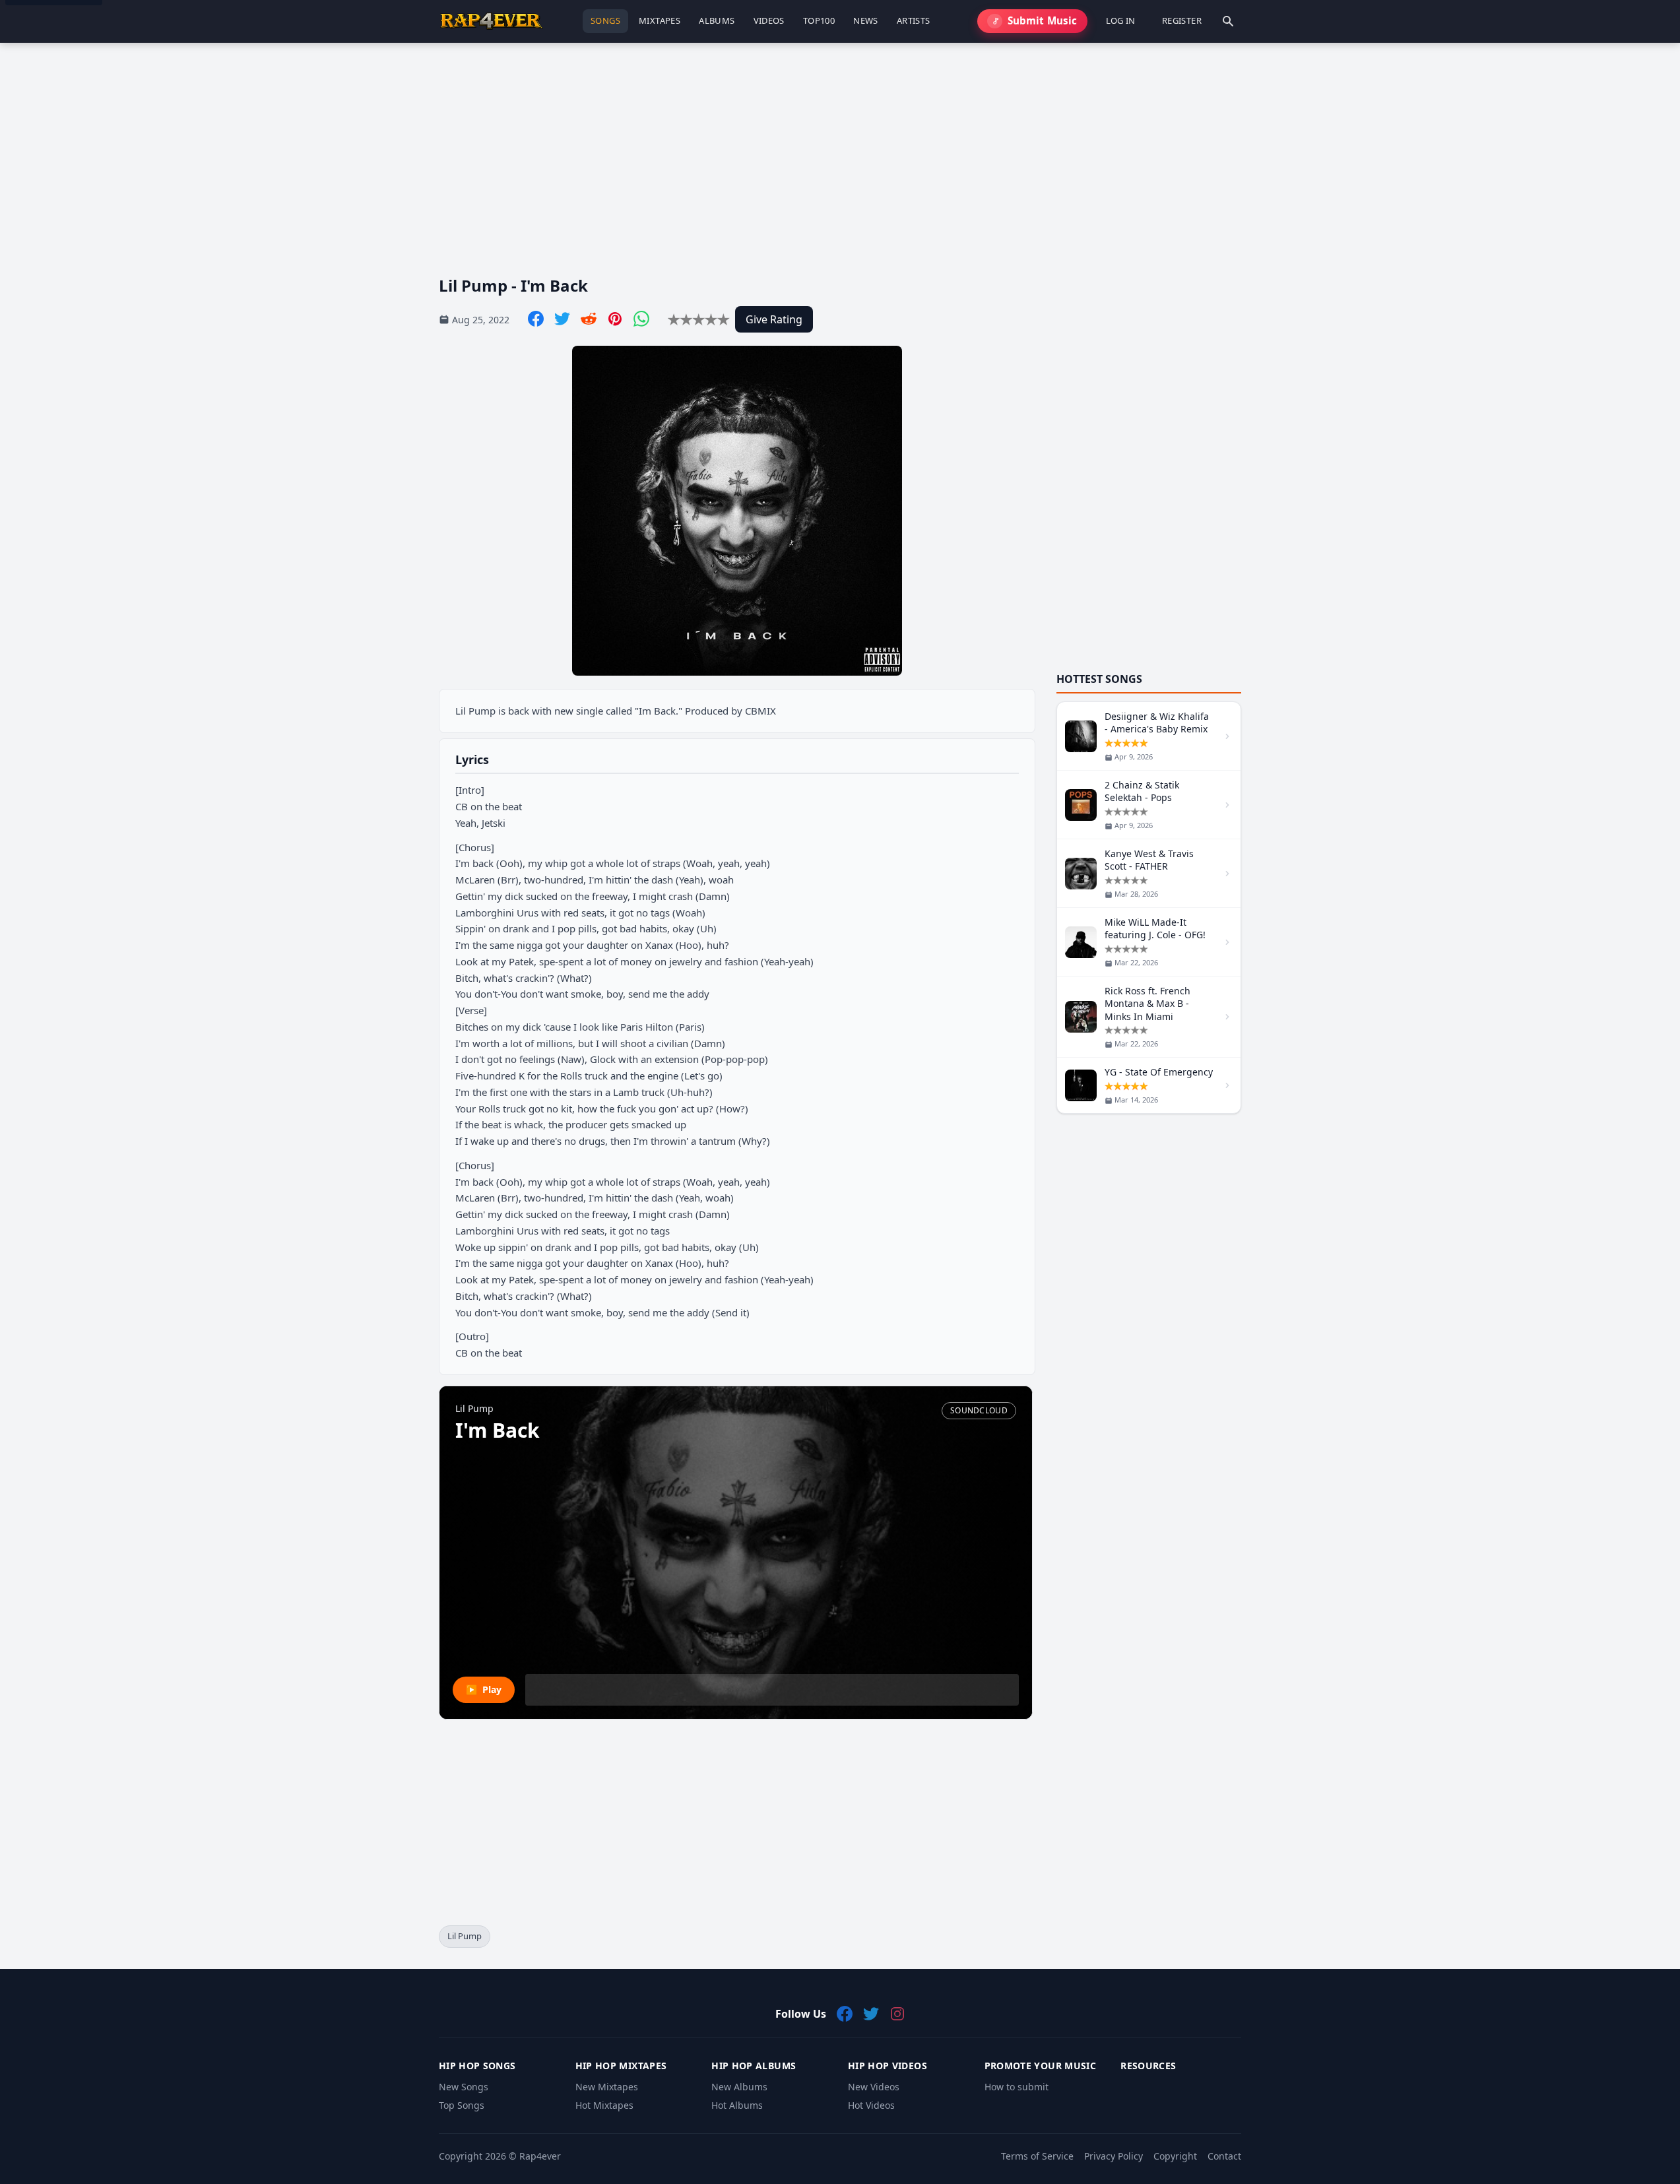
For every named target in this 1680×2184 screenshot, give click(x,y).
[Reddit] (589, 319)
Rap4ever (540, 2156)
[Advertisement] (835, 148)
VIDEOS (769, 20)
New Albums (739, 2087)
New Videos (874, 2087)
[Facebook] (536, 319)
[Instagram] (897, 2014)
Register (1182, 20)
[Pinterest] (615, 319)
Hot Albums (737, 2105)
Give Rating (774, 319)
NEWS (866, 20)
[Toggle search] (1228, 21)
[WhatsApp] (641, 319)
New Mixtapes (607, 2087)
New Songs (464, 2087)
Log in (1121, 20)
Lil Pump (465, 1936)
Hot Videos (871, 2105)
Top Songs (462, 2105)
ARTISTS (914, 20)
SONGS (605, 20)
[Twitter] (562, 319)
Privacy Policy (1114, 2156)
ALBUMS (717, 20)
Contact (1224, 2156)
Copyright (1175, 2156)
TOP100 (819, 20)
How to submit (1017, 2087)
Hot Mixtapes (604, 2105)
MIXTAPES (660, 20)
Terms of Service (1037, 2156)
